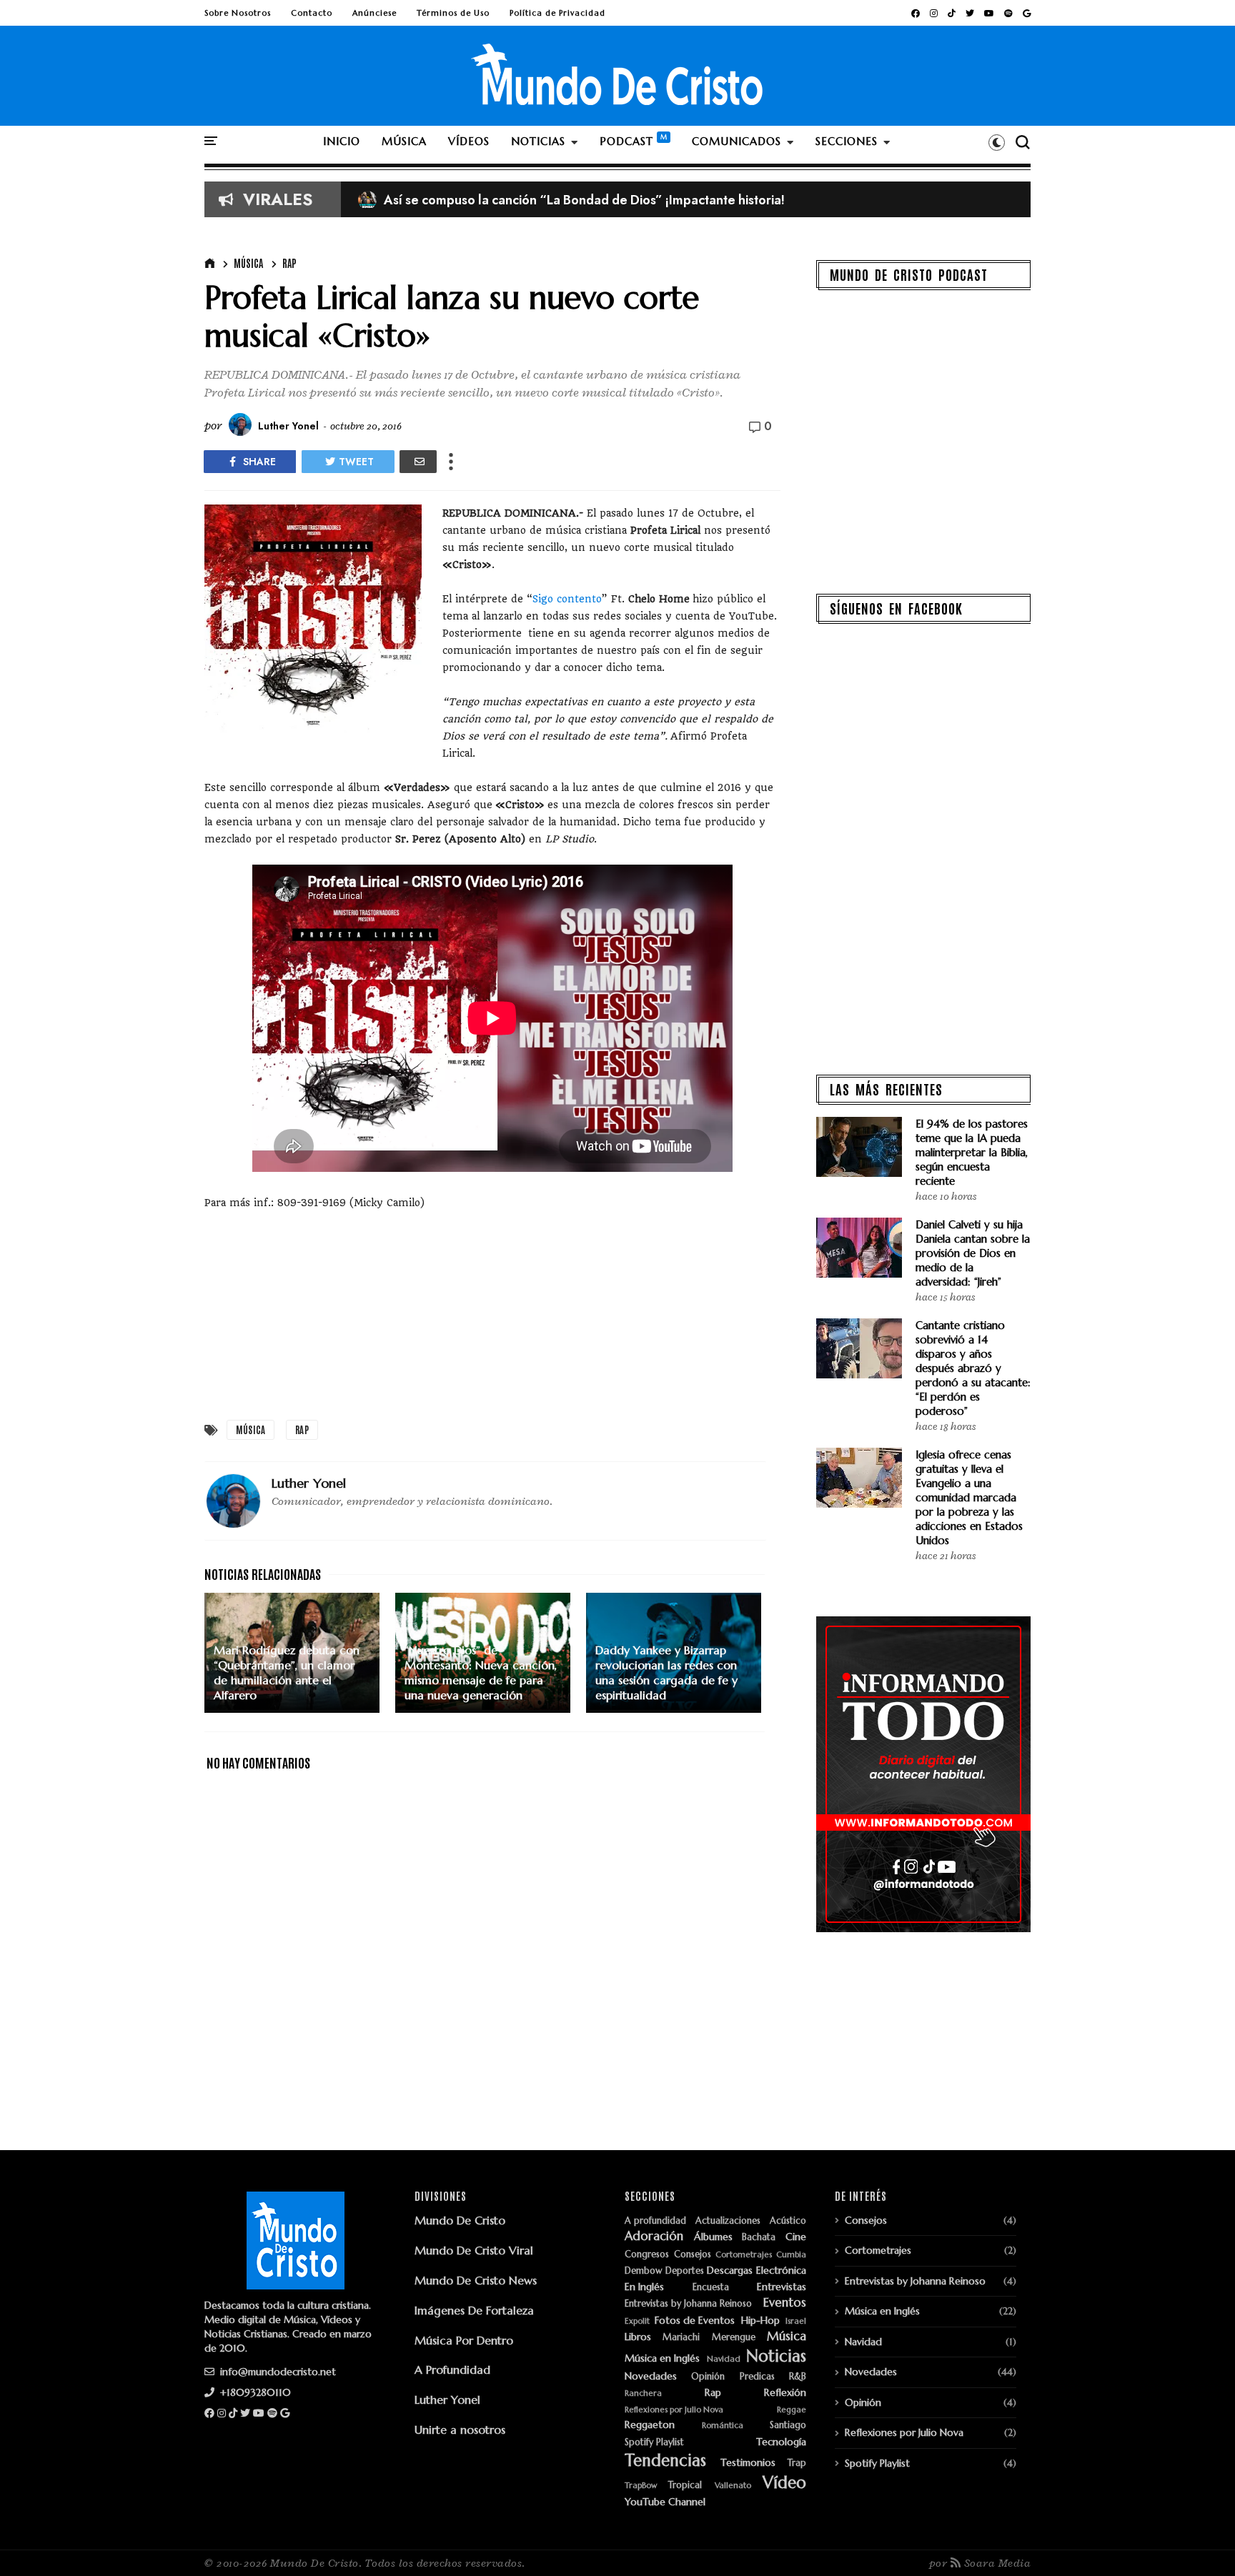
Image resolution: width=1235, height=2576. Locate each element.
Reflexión (785, 2393)
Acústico (788, 2221)
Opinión (708, 2377)
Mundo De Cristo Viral (474, 2250)
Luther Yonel (447, 2400)
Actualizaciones (728, 2221)
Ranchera (643, 2393)
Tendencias (665, 2461)
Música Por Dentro (464, 2340)
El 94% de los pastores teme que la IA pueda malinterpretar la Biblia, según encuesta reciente (972, 1152)
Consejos (693, 2255)
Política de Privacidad (557, 13)
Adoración (654, 2237)
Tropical (685, 2486)
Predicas (757, 2377)
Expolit (637, 2321)
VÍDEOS (469, 141)
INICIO (342, 141)
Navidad (724, 2359)
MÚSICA (404, 141)
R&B (798, 2377)
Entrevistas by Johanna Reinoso (688, 2304)
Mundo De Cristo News (476, 2280)
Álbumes (713, 2237)
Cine (796, 2237)
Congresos (647, 2255)
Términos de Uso (453, 13)
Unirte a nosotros (460, 2430)
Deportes (685, 2271)
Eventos (785, 2303)
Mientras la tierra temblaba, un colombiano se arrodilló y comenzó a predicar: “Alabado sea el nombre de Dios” (699, 200)
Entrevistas (782, 2287)
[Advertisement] (492, 1311)
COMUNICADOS (736, 141)
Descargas (730, 2271)
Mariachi (681, 2338)
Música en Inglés (662, 2358)
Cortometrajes (744, 2255)
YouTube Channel (665, 2502)
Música (248, 263)
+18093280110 (254, 2392)
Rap (289, 263)
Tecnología (781, 2442)
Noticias (776, 2356)
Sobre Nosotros (238, 13)
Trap (797, 2463)
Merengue (734, 2338)
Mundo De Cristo (460, 2220)
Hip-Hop (760, 2321)
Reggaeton (650, 2425)
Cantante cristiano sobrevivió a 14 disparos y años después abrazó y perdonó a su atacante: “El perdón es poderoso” (973, 1368)
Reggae (792, 2410)
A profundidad (655, 2221)
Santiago (788, 2426)
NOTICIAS (538, 141)
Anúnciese (375, 13)
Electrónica (781, 2271)
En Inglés (644, 2287)
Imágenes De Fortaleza (474, 2310)
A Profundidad (452, 2369)
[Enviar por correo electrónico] (418, 462)
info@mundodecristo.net (277, 2372)
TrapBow (641, 2486)
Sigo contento (567, 599)
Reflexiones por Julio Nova (674, 2410)
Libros (638, 2337)
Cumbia (791, 2255)
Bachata (759, 2238)
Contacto (312, 13)
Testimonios (748, 2463)
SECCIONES (847, 141)
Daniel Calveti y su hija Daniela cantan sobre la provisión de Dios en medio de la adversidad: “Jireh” (973, 1253)
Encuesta (711, 2288)
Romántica (723, 2426)
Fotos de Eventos (695, 2321)
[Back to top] (1200, 2542)
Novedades (651, 2376)
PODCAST (626, 141)
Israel (796, 2321)
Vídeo (784, 2483)
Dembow (643, 2271)
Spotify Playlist (654, 2443)
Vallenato (733, 2486)
